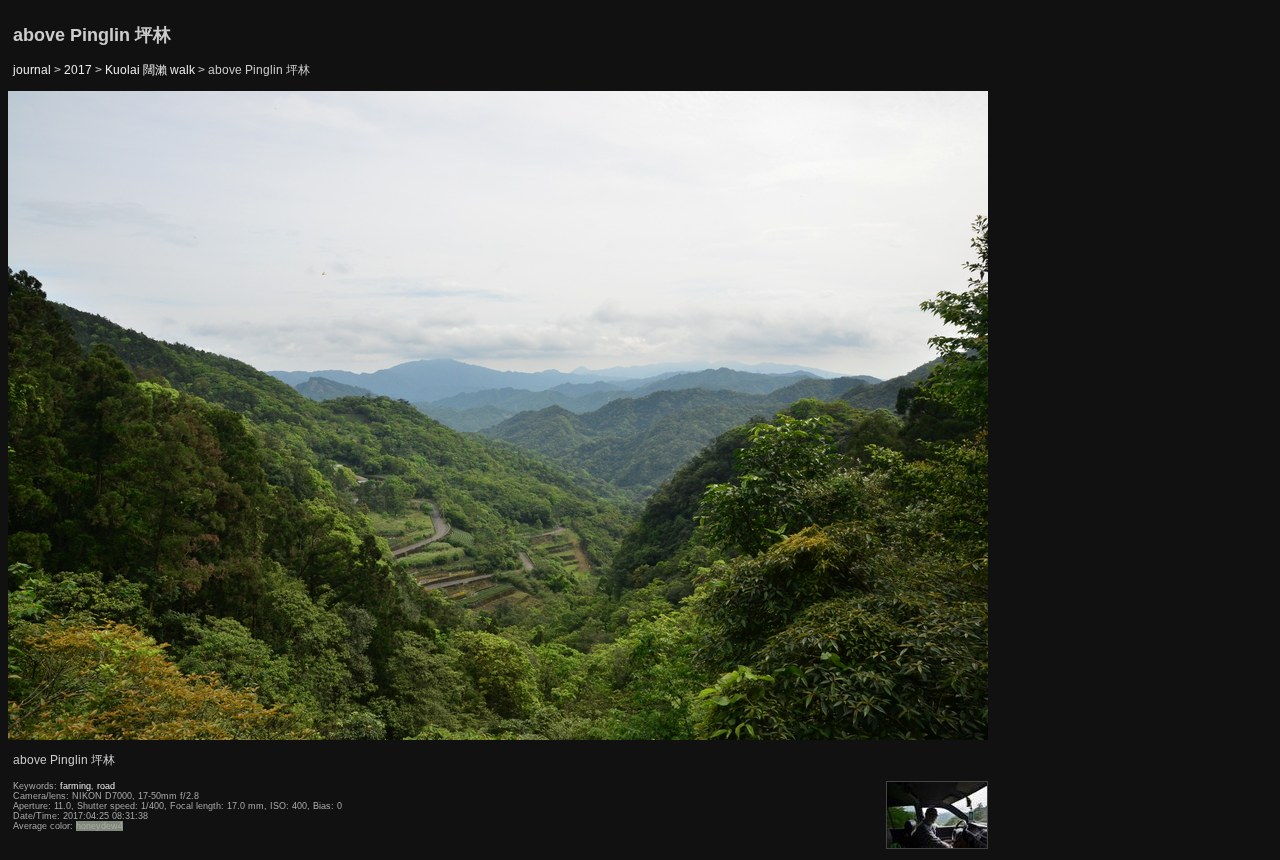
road (106, 786)
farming (75, 786)
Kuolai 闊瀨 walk (150, 70)
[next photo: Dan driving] (939, 416)
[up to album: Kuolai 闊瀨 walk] (499, 142)
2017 (78, 70)
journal (32, 70)
